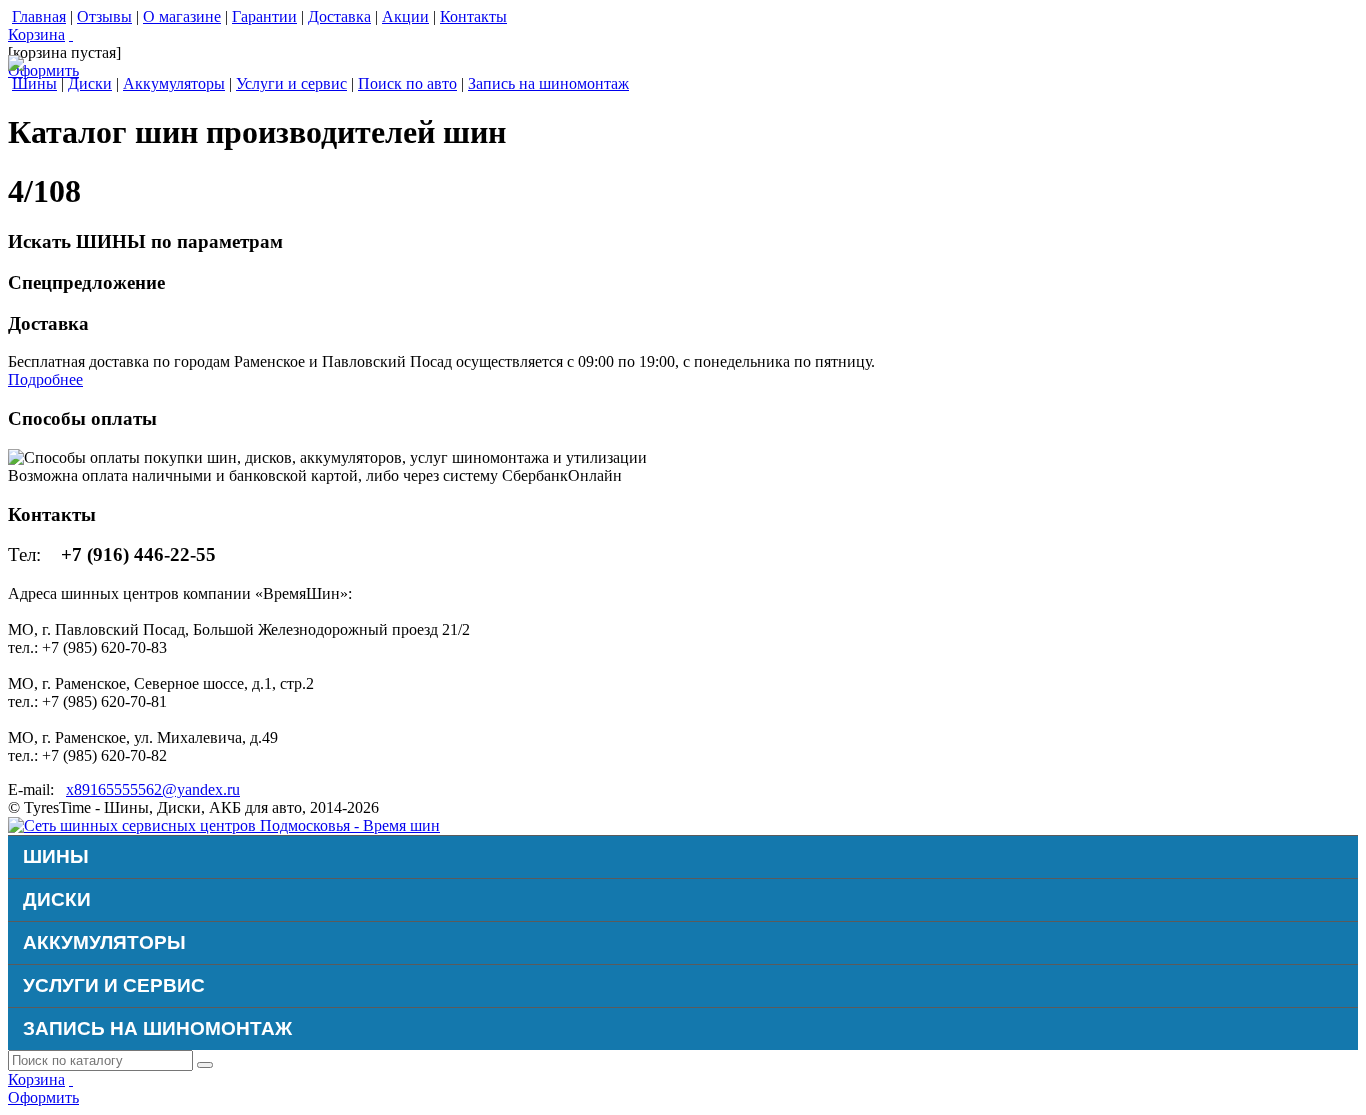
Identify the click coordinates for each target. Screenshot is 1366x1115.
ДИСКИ (57, 899)
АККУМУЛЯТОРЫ (104, 942)
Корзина (36, 34)
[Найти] (205, 1065)
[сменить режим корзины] (71, 34)
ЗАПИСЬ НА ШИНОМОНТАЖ (157, 1028)
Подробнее (45, 379)
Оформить (43, 70)
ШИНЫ (56, 856)
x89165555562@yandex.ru (153, 789)
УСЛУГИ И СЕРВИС (114, 985)
